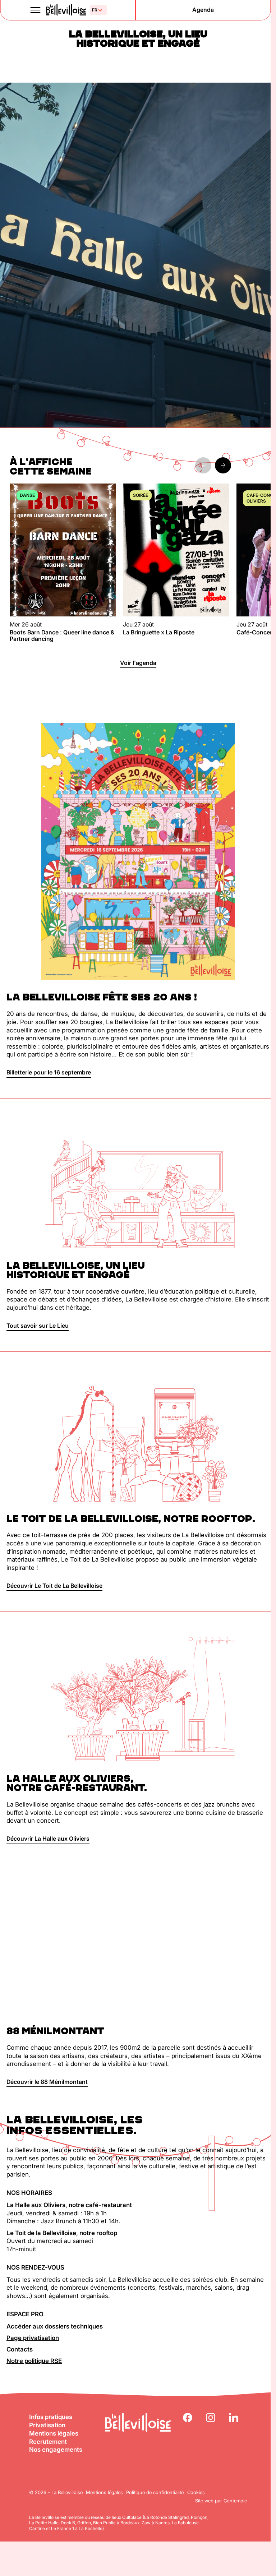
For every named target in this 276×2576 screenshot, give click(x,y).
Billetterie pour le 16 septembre (49, 1072)
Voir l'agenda (138, 663)
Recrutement (48, 2442)
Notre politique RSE (34, 2361)
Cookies (196, 2492)
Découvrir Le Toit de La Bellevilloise (54, 1586)
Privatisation (47, 2425)
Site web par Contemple (221, 2501)
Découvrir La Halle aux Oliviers (48, 1839)
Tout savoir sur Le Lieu (38, 1326)
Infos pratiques (51, 2417)
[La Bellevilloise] (66, 10)
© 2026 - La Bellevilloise (56, 2492)
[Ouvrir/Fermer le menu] (36, 10)
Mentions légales (54, 2433)
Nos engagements (56, 2450)
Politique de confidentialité (155, 2492)
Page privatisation (33, 2338)
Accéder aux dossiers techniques (55, 2326)
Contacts (20, 2349)
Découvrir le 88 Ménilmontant (47, 2082)
